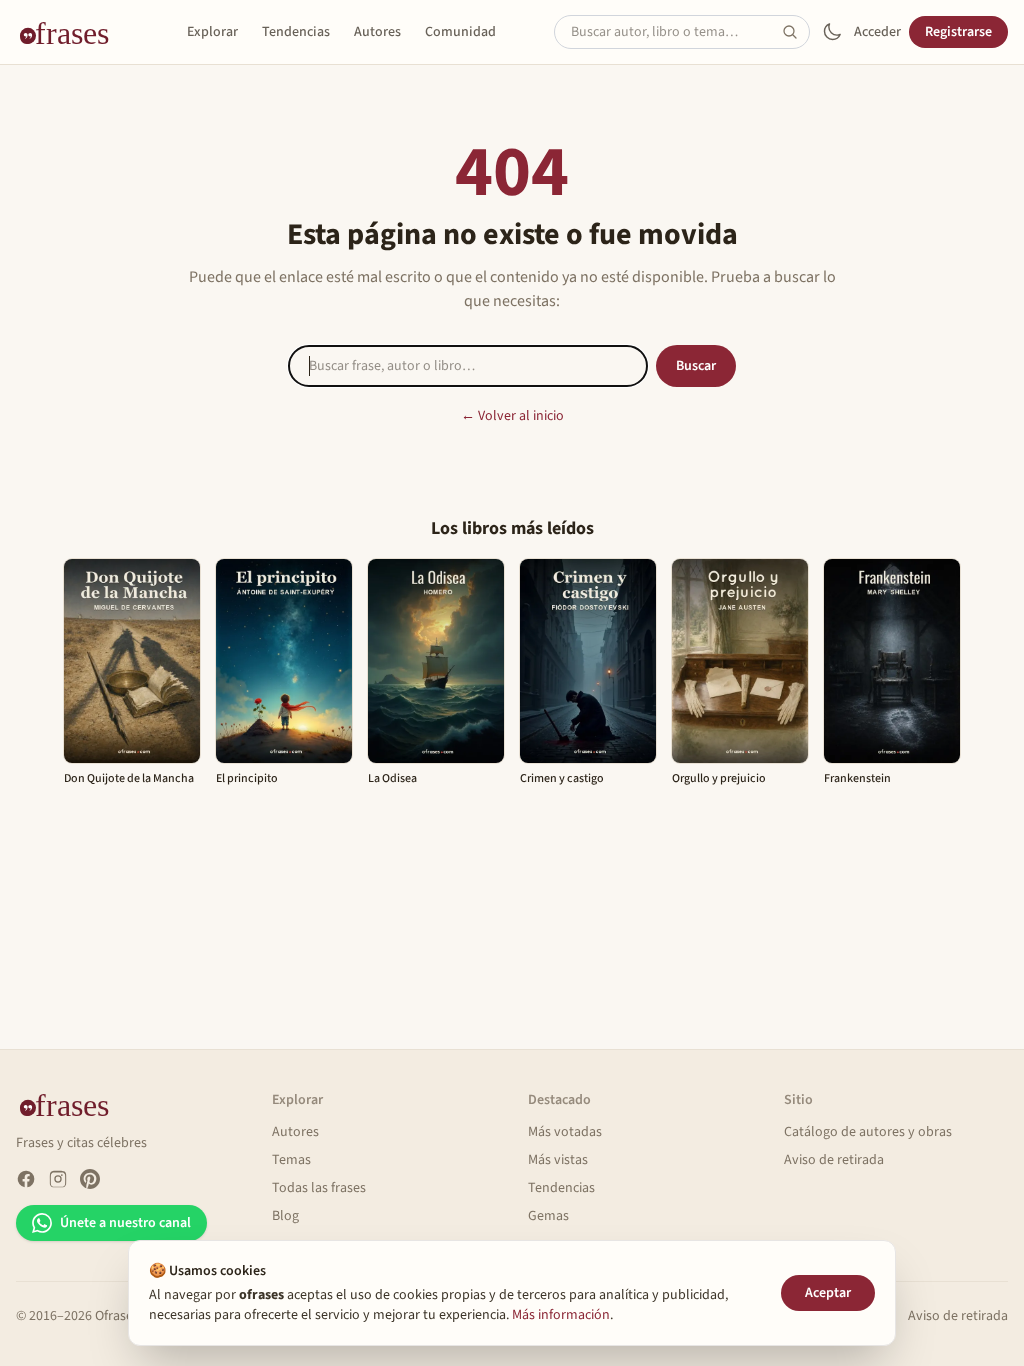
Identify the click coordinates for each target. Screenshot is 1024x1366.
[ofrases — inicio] (72, 32)
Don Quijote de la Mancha (129, 778)
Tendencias (296, 32)
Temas (291, 1160)
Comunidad (460, 32)
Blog (285, 1216)
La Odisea (392, 778)
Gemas (548, 1216)
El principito (247, 778)
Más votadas (565, 1132)
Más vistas (558, 1160)
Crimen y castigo (562, 778)
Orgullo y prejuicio (719, 778)
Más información (561, 1315)
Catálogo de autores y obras (868, 1132)
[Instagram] (58, 1179)
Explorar (212, 32)
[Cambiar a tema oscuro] (832, 32)
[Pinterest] (90, 1179)
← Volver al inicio (512, 416)
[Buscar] (796, 32)
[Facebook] (26, 1179)
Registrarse (958, 32)
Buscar (696, 366)
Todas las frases (319, 1188)
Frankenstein (857, 778)
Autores (377, 32)
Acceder (877, 32)
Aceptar (828, 1293)
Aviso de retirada (834, 1160)
